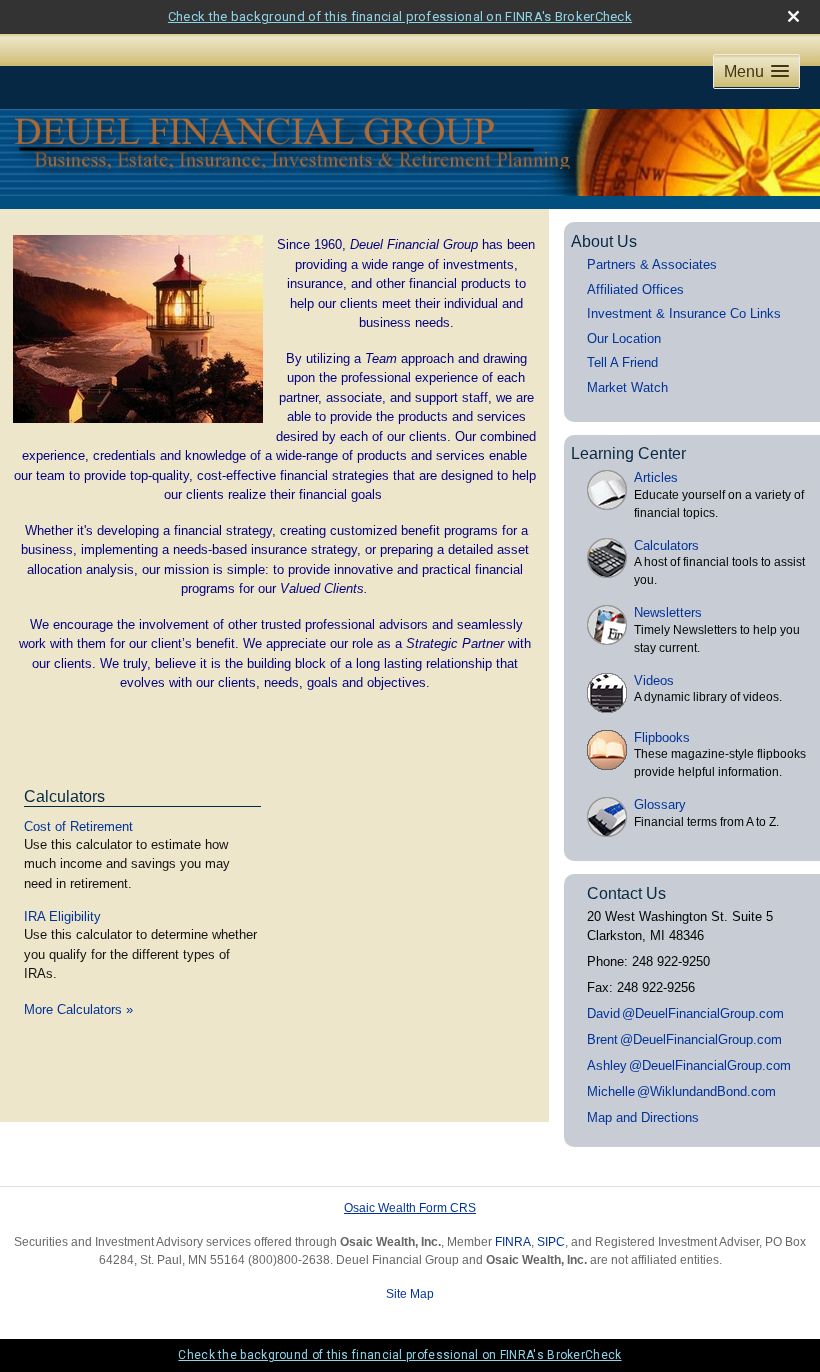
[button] (756, 71)
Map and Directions (643, 1117)
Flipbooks (662, 737)
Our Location (624, 338)
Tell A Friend (622, 362)
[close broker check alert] (793, 16)
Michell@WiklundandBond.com (681, 1091)
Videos (654, 680)
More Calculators (78, 1009)
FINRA (513, 1242)
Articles (656, 477)
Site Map (410, 1294)
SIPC (551, 1242)
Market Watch (627, 387)
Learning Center (628, 453)
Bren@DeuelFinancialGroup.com (684, 1039)
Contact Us (626, 893)
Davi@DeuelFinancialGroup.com (685, 1013)
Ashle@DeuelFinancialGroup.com (689, 1065)
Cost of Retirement (78, 826)
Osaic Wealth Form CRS (410, 1208)
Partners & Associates (652, 264)
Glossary (660, 804)
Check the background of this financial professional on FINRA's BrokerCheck (400, 16)
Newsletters (668, 612)
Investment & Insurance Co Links (684, 313)
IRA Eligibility (62, 916)
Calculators (64, 796)
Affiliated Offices (635, 289)
